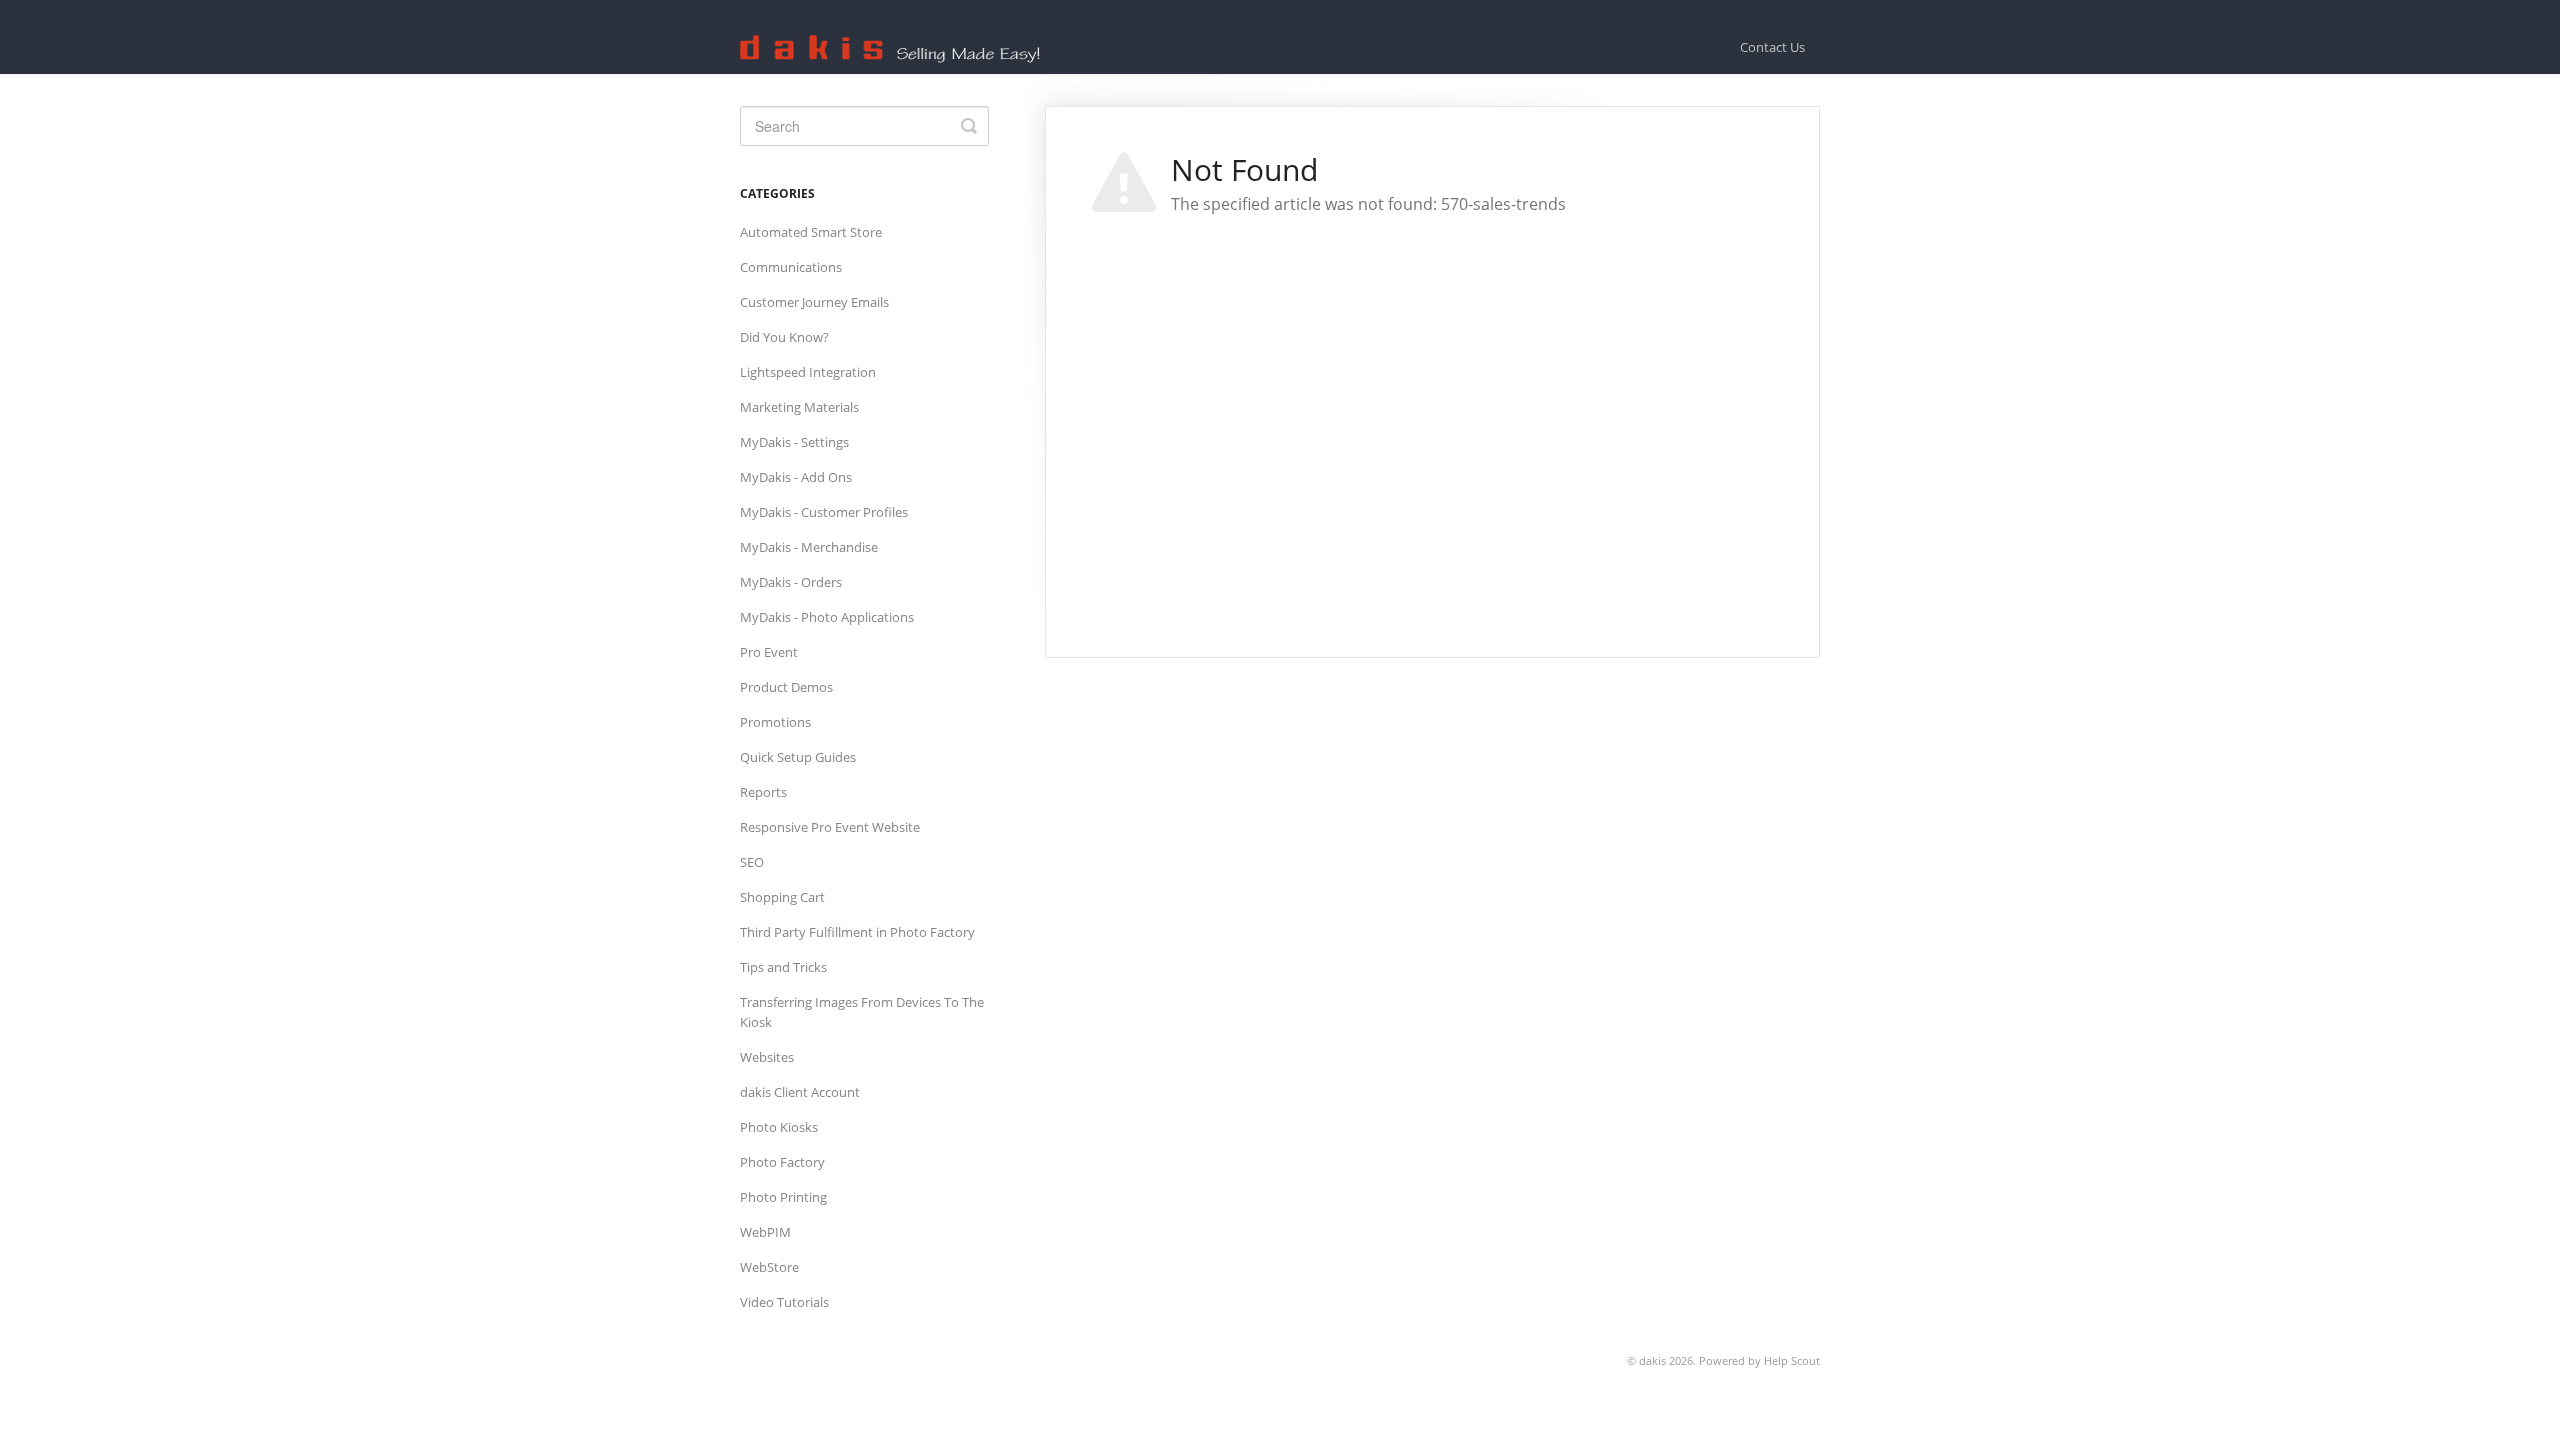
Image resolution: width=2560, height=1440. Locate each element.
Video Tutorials (784, 1302)
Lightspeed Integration (808, 372)
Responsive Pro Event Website (830, 827)
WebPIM (765, 1232)
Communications (791, 267)
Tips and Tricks (783, 967)
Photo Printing (783, 1197)
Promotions (775, 722)
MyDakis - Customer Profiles (824, 512)
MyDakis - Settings (794, 442)
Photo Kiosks (779, 1127)
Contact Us (1772, 47)
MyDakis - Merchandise (809, 547)
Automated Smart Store (811, 232)
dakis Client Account (800, 1092)
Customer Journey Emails (814, 302)
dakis (1652, 1360)
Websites (767, 1057)
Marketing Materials (799, 407)
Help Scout (1792, 1360)
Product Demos (786, 687)
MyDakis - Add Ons (796, 477)
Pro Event (769, 652)
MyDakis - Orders (791, 582)
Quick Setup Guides (798, 757)
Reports (763, 792)
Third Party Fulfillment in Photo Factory (857, 932)
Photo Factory (782, 1162)
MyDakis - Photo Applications (827, 617)
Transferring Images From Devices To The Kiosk (862, 1012)
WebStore (769, 1267)
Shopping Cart (782, 897)
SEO (752, 862)
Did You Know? (784, 337)
